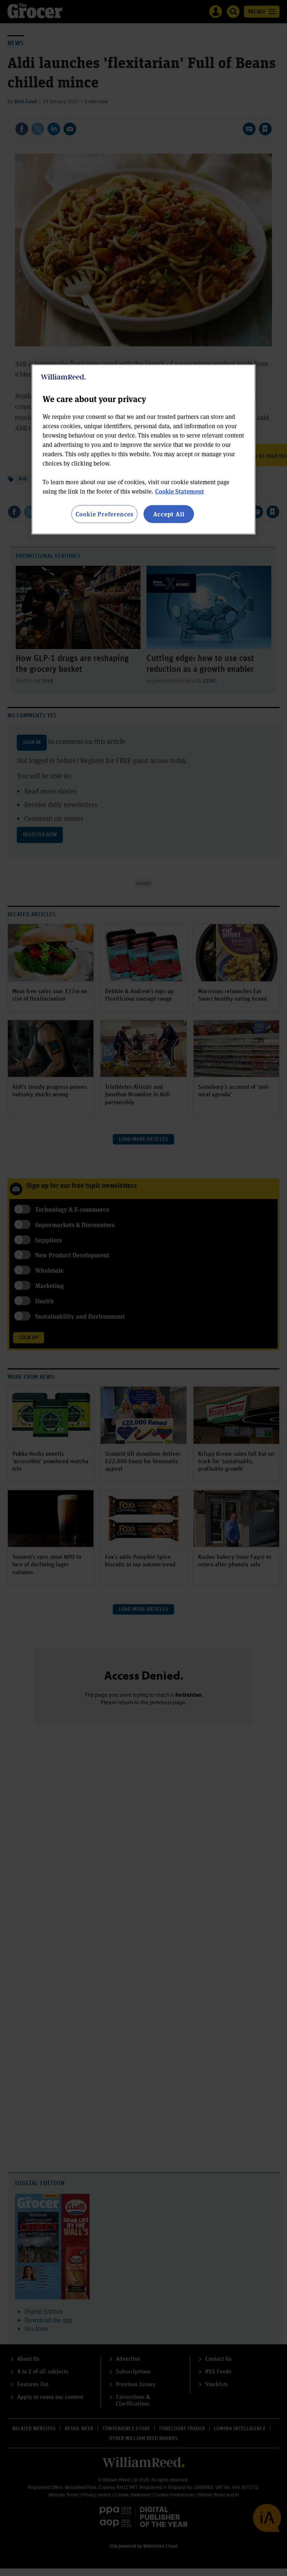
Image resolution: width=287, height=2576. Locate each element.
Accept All (169, 514)
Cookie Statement (180, 491)
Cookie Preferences (104, 514)
